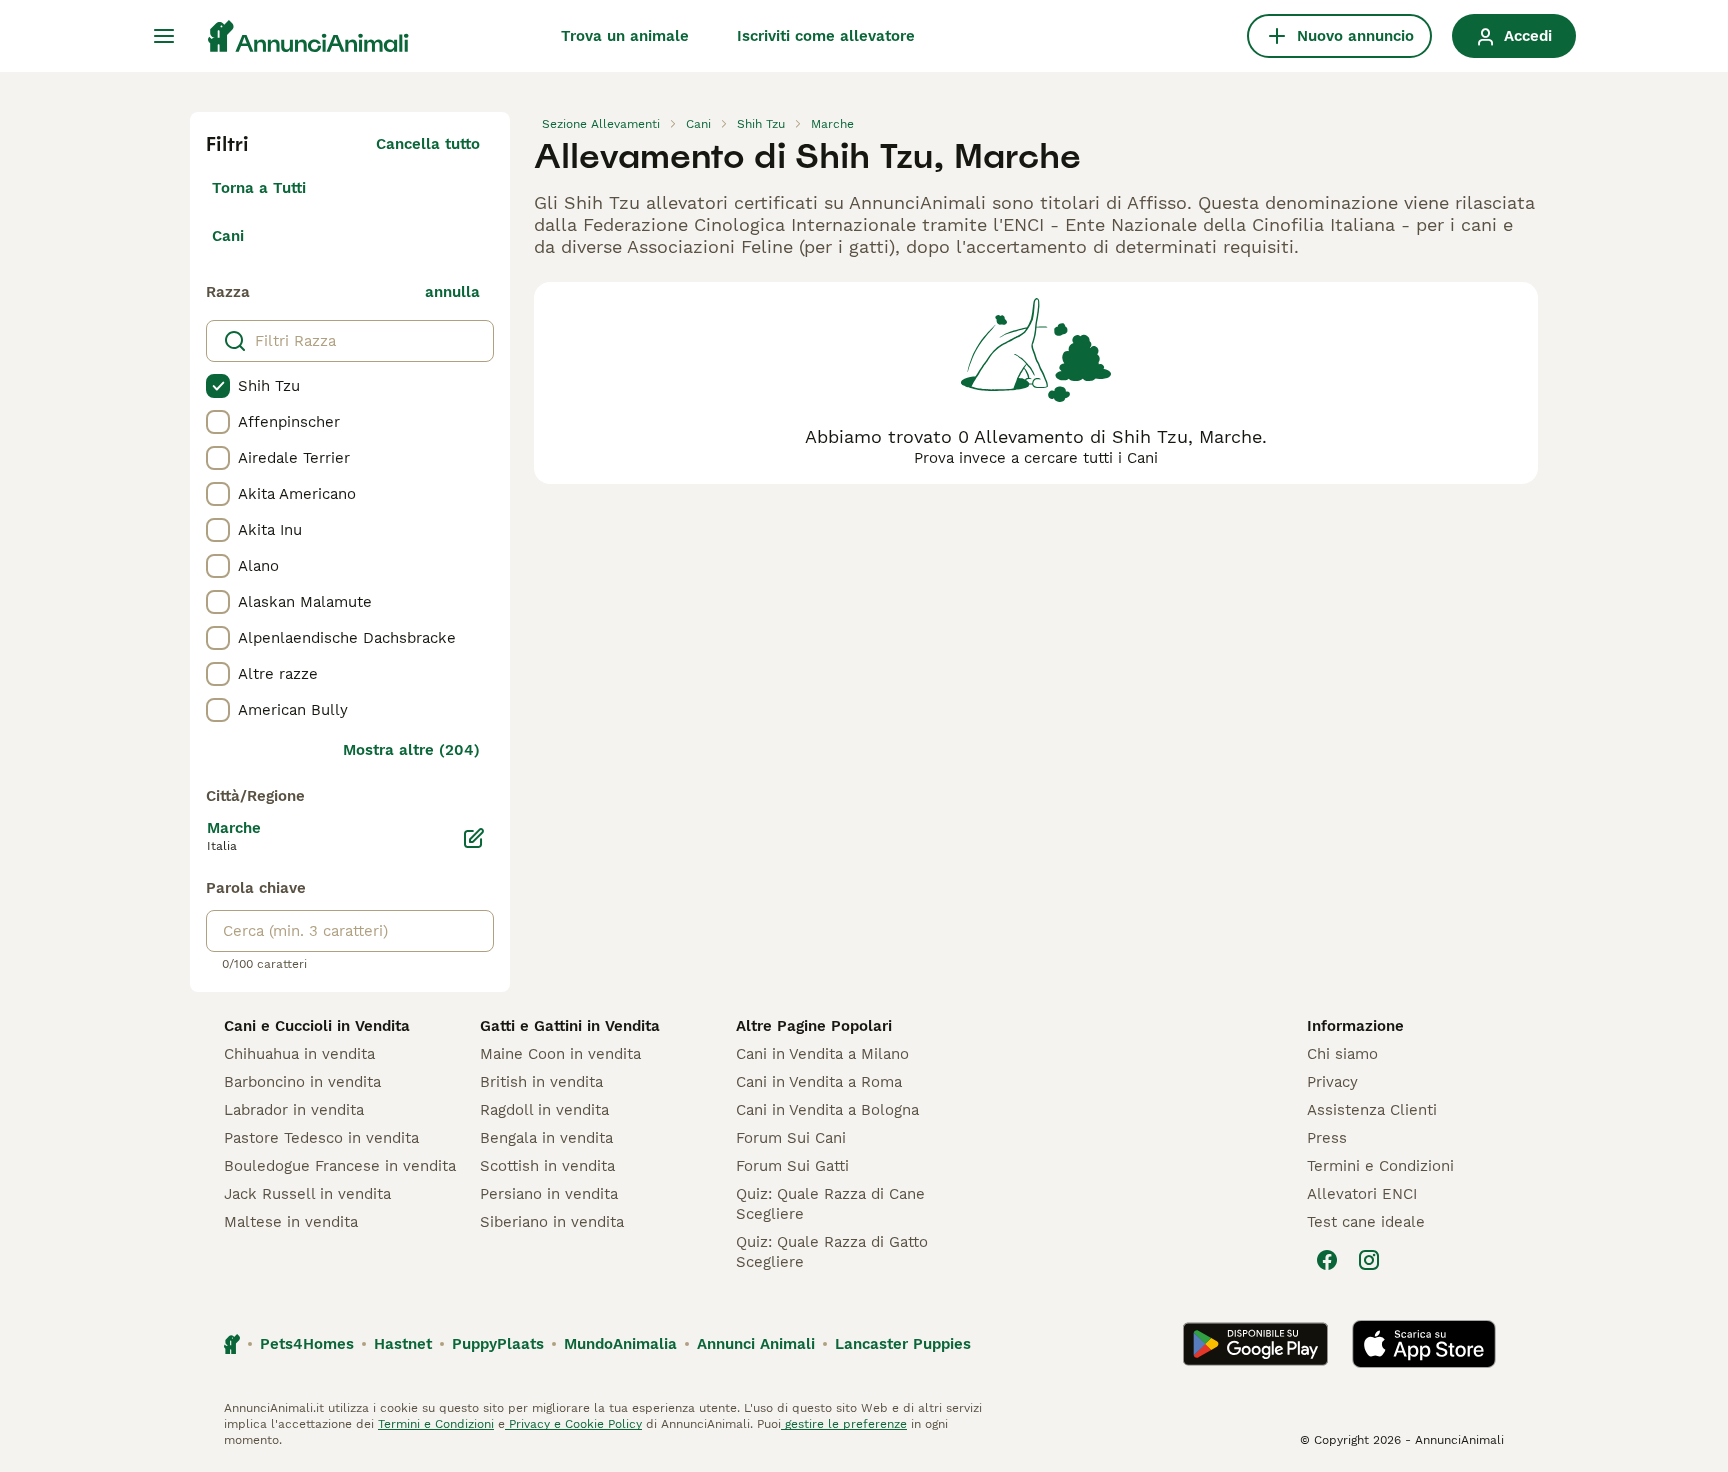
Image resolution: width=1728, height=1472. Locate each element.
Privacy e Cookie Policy (573, 1424)
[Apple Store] (1424, 1344)
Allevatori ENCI (1362, 1194)
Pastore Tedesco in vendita (321, 1138)
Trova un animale (625, 36)
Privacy (1332, 1082)
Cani (228, 236)
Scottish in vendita (547, 1166)
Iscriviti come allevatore (826, 36)
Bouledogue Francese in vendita (340, 1166)
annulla (452, 292)
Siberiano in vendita (552, 1222)
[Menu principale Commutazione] (164, 36)
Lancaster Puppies (903, 1344)
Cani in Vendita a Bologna (827, 1110)
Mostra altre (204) (411, 750)
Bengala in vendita (546, 1138)
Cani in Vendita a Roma (819, 1082)
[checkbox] (218, 386)
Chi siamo (1342, 1054)
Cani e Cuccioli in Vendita (317, 1026)
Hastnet (403, 1344)
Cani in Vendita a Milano (822, 1054)
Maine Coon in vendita (560, 1054)
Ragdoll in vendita (544, 1110)
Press (1327, 1138)
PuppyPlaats (498, 1344)
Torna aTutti (259, 188)
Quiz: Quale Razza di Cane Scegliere (830, 1204)
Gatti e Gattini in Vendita (570, 1026)
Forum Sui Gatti (792, 1166)
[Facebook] (1327, 1260)
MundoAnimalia (620, 1344)
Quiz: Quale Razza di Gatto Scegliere (832, 1252)
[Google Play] (1255, 1344)
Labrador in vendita (294, 1110)
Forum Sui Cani (791, 1138)
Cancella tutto (428, 144)
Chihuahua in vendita (299, 1054)
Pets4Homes (307, 1344)
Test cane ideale (1366, 1222)
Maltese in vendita (291, 1222)
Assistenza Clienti (1372, 1110)
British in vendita (541, 1082)
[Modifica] (474, 838)
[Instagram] (1369, 1260)
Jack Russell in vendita (307, 1194)
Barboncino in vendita (302, 1082)
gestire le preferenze (844, 1424)
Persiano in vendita (549, 1194)
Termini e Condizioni (1380, 1166)
